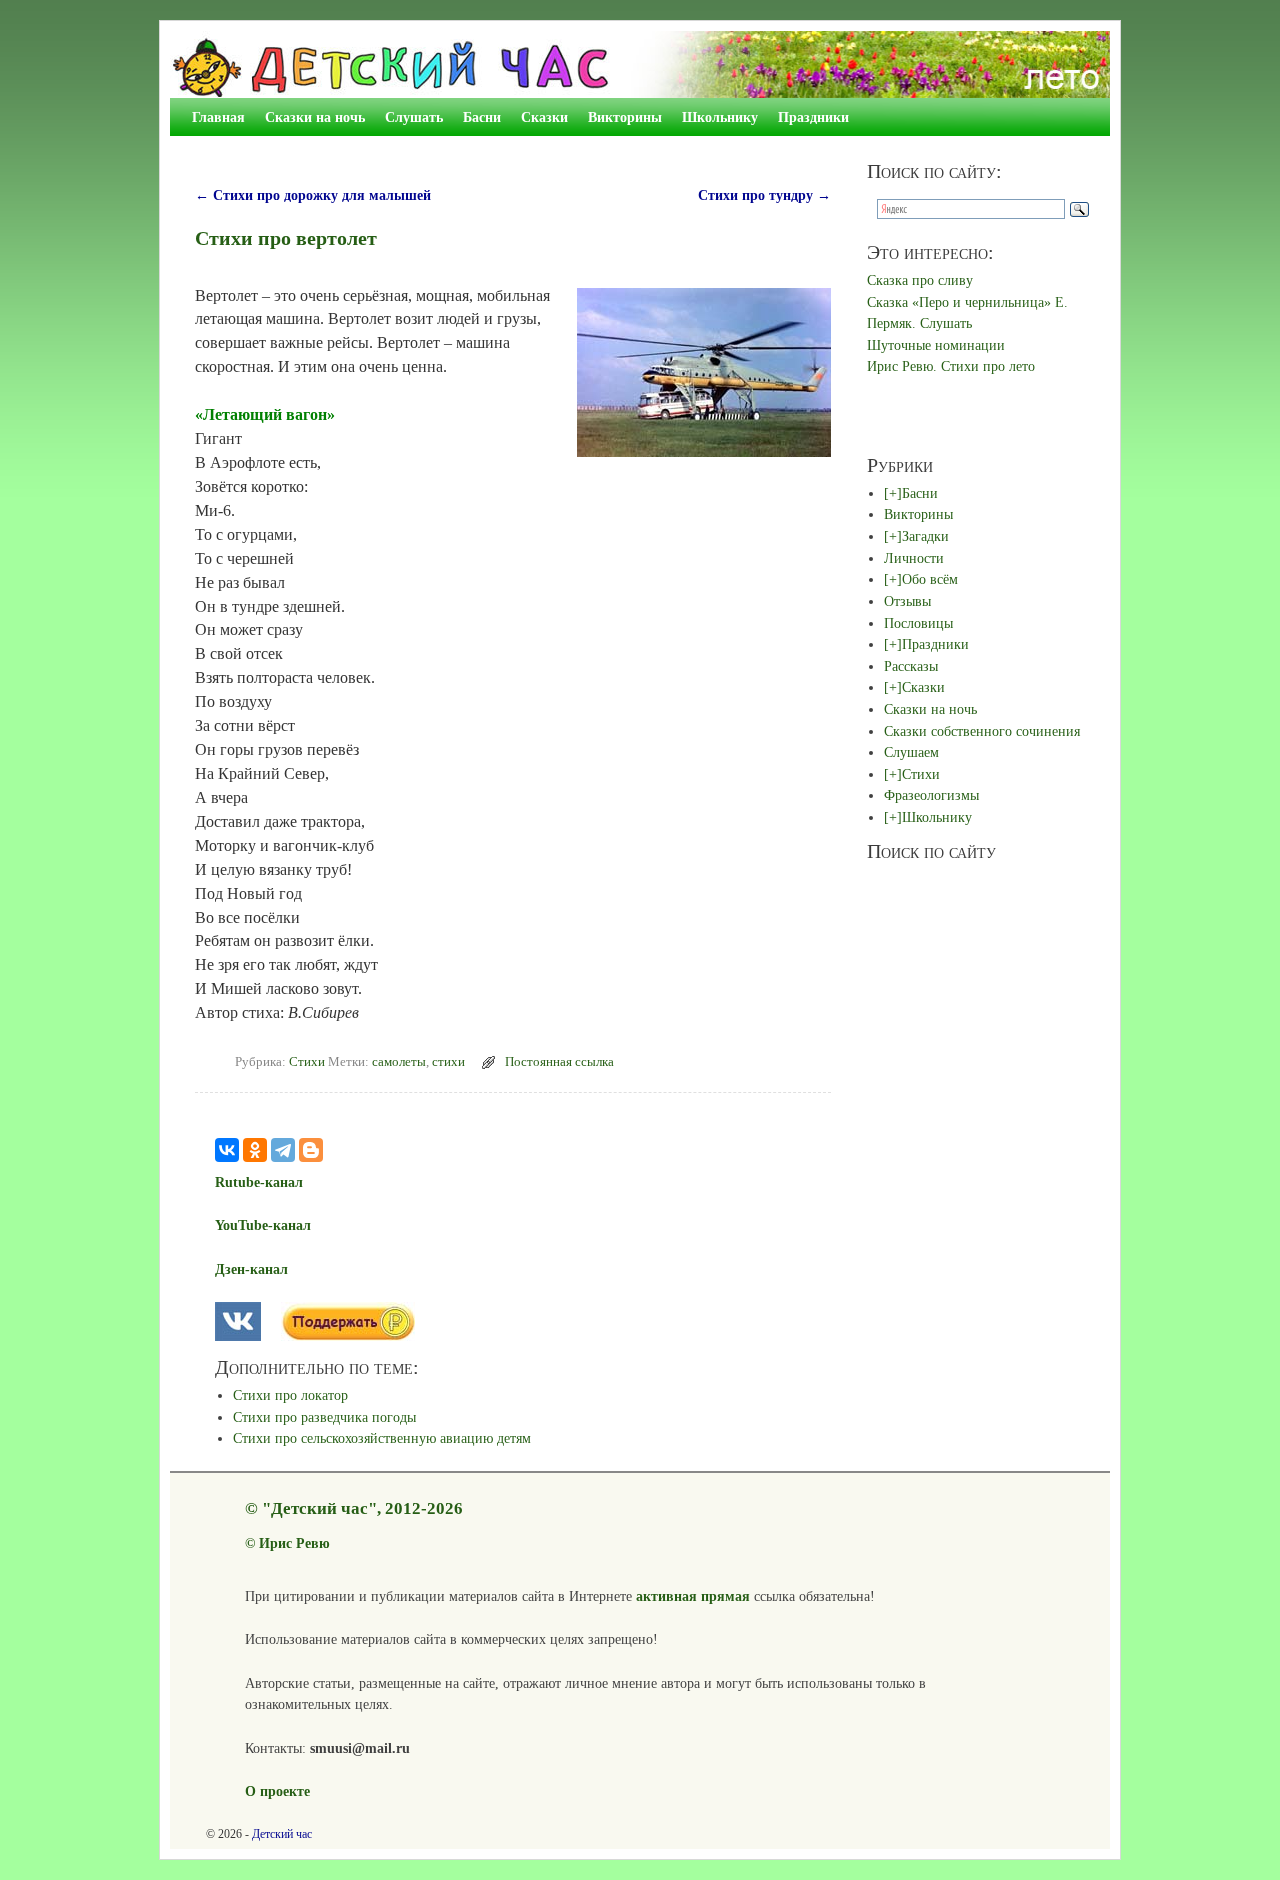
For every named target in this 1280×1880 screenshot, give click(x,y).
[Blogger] (311, 1150)
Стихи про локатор (290, 1395)
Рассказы (911, 666)
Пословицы (918, 623)
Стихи (307, 1062)
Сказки (544, 117)
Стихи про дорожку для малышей (313, 195)
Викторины (625, 117)
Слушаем (911, 752)
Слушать (414, 117)
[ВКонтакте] (227, 1150)
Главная (218, 117)
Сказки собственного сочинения (982, 731)
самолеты (399, 1062)
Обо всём (930, 579)
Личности (914, 558)
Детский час (282, 1834)
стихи (448, 1062)
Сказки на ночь (315, 117)
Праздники (813, 117)
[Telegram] (283, 1150)
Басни (482, 117)
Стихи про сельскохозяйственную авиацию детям (382, 1438)
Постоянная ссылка (559, 1062)
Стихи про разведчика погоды (324, 1417)
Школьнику (720, 117)
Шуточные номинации (936, 345)
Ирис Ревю (294, 1543)
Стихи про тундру (764, 195)
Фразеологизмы (931, 795)
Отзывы (907, 601)
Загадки (925, 536)
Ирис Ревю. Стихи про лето (951, 366)
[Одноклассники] (255, 1150)
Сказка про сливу (920, 280)
